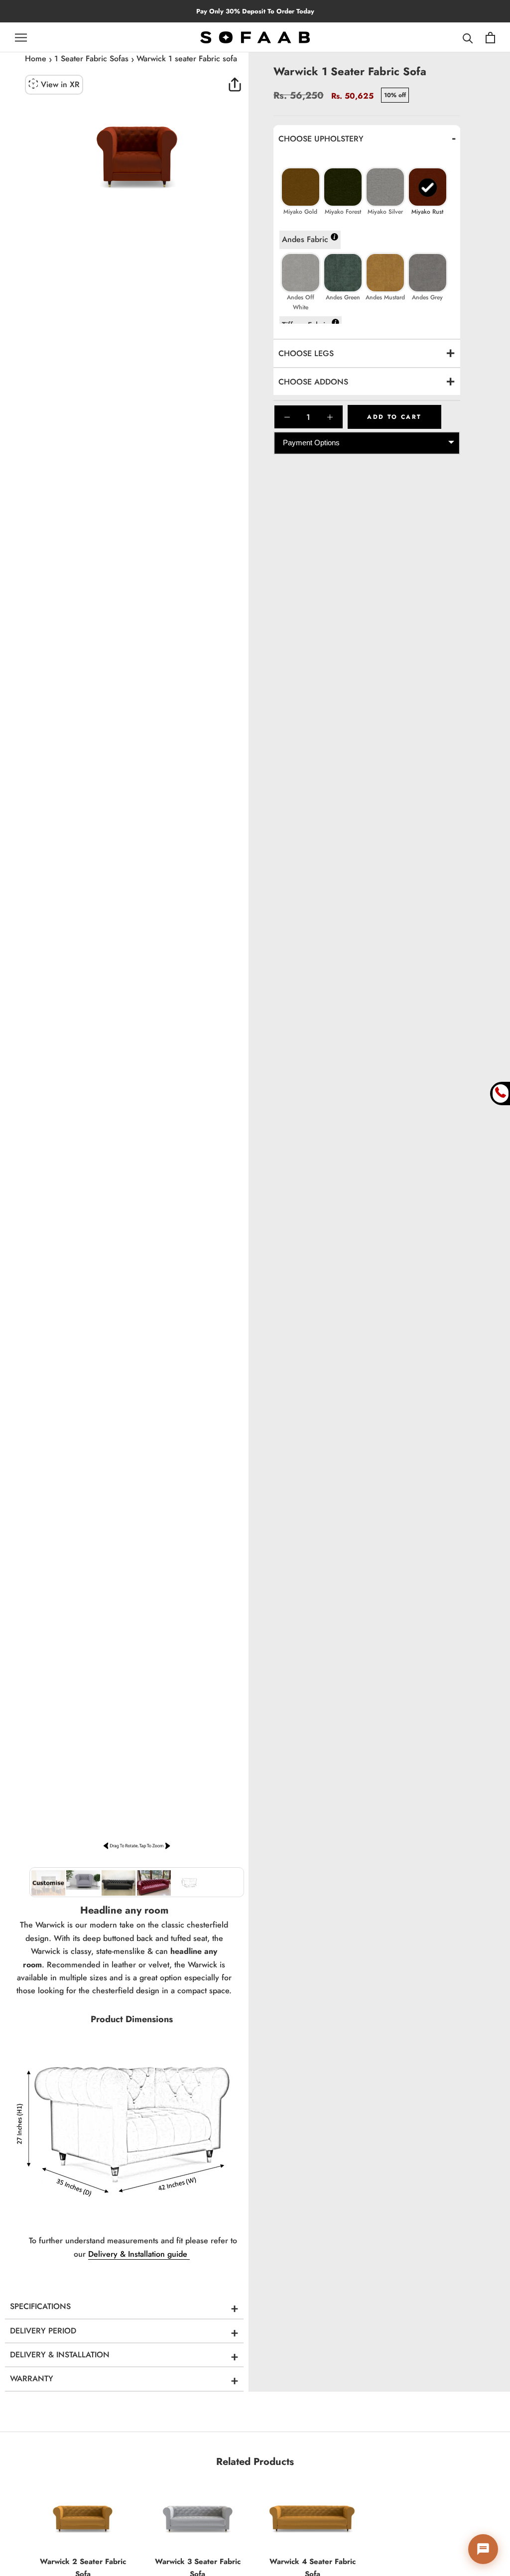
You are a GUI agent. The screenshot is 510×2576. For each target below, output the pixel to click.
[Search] (468, 38)
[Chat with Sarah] (483, 2549)
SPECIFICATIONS (40, 2306)
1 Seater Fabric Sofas (91, 59)
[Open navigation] (21, 37)
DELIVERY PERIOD (43, 2331)
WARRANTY (32, 2379)
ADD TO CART (394, 417)
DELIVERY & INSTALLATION (60, 2355)
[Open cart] (490, 38)
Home (36, 59)
